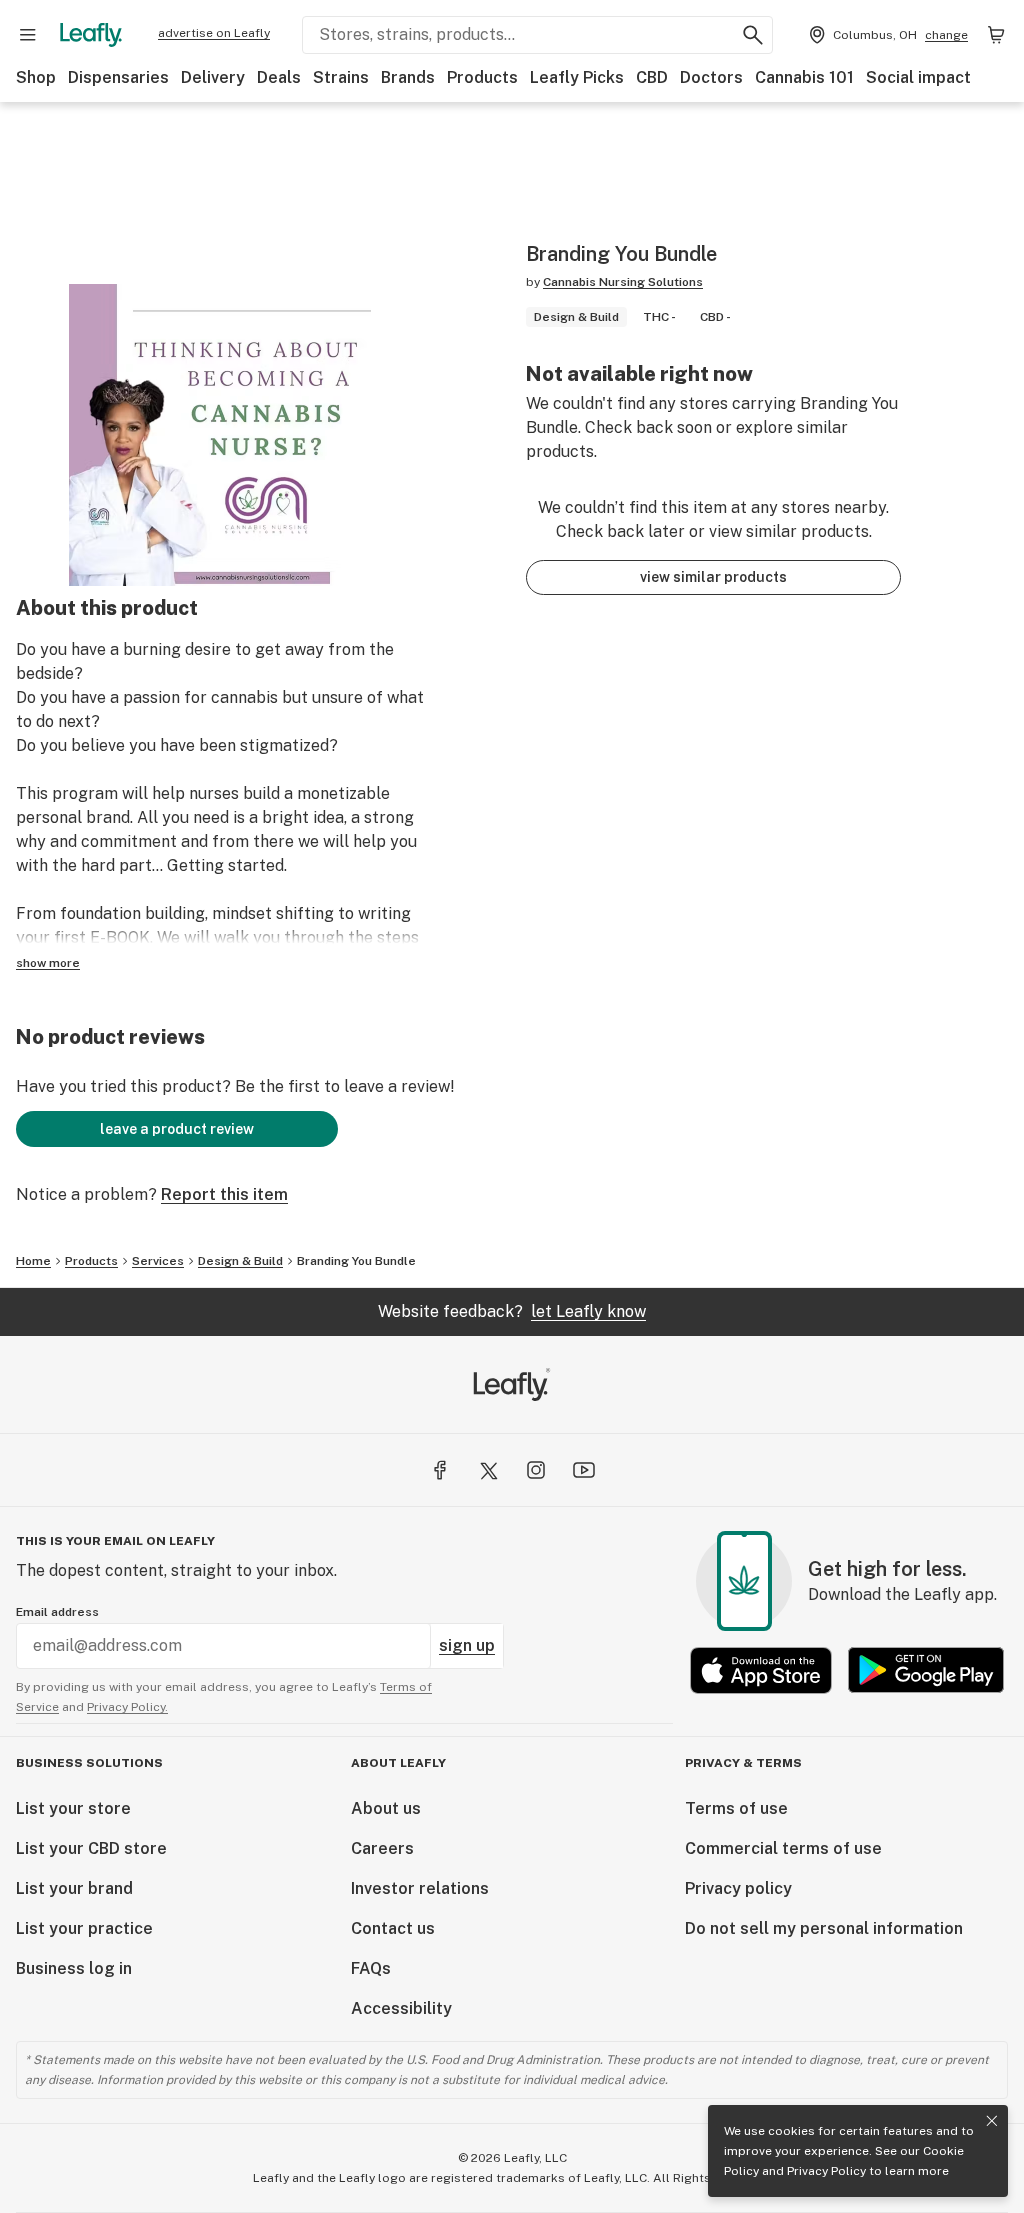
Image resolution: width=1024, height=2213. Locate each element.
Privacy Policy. (127, 1707)
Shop (36, 77)
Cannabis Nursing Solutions (623, 282)
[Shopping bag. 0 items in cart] (996, 35)
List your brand (74, 1888)
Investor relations (420, 1888)
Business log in (74, 1968)
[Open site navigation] (28, 35)
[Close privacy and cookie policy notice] (992, 2121)
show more (48, 963)
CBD (652, 77)
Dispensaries (118, 77)
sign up (467, 1645)
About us (386, 1808)
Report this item (224, 1194)
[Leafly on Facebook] (440, 1470)
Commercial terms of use (783, 1848)
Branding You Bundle (356, 1261)
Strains (341, 77)
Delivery (213, 77)
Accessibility (401, 2008)
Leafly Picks (577, 77)
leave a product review (177, 1129)
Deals (279, 77)
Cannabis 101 (804, 77)
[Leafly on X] (488, 1470)
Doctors (711, 77)
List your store (73, 1808)
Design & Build (240, 1261)
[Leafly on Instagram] (536, 1470)
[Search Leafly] (753, 35)
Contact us (393, 1928)
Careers (382, 1848)
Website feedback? (512, 1311)
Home (33, 1261)
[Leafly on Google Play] (926, 1670)
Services (158, 1261)
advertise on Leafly (214, 33)
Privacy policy (738, 1888)
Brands (408, 77)
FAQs (371, 1968)
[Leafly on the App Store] (761, 1670)
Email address (57, 1612)
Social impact (918, 77)
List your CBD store (91, 1848)
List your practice (84, 1928)
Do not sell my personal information (824, 1928)
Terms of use (736, 1808)
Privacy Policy (826, 2171)
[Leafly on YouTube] (584, 1470)
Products (482, 77)
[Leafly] (91, 35)
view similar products (713, 577)
